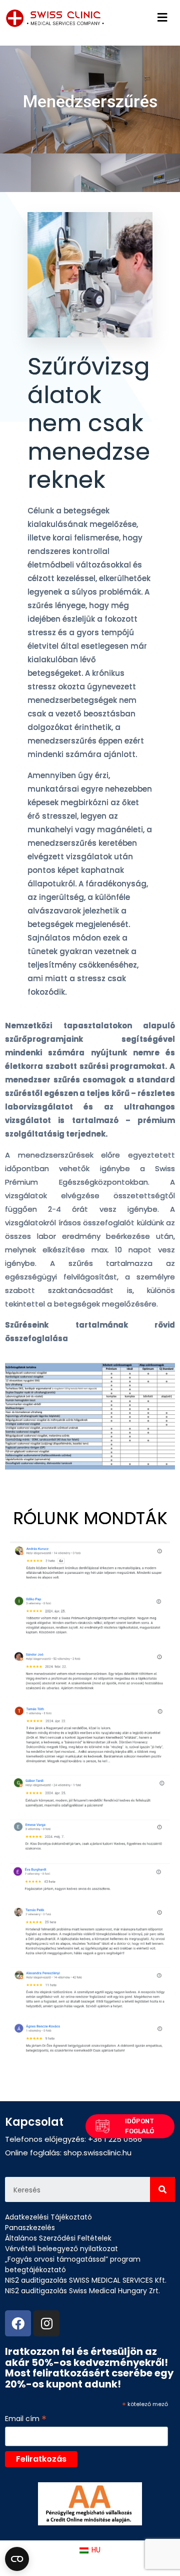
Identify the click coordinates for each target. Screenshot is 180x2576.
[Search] (162, 2189)
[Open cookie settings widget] (17, 2559)
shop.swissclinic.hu (97, 2153)
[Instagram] (46, 2323)
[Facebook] (18, 2323)
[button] (130, 2126)
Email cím (26, 2419)
